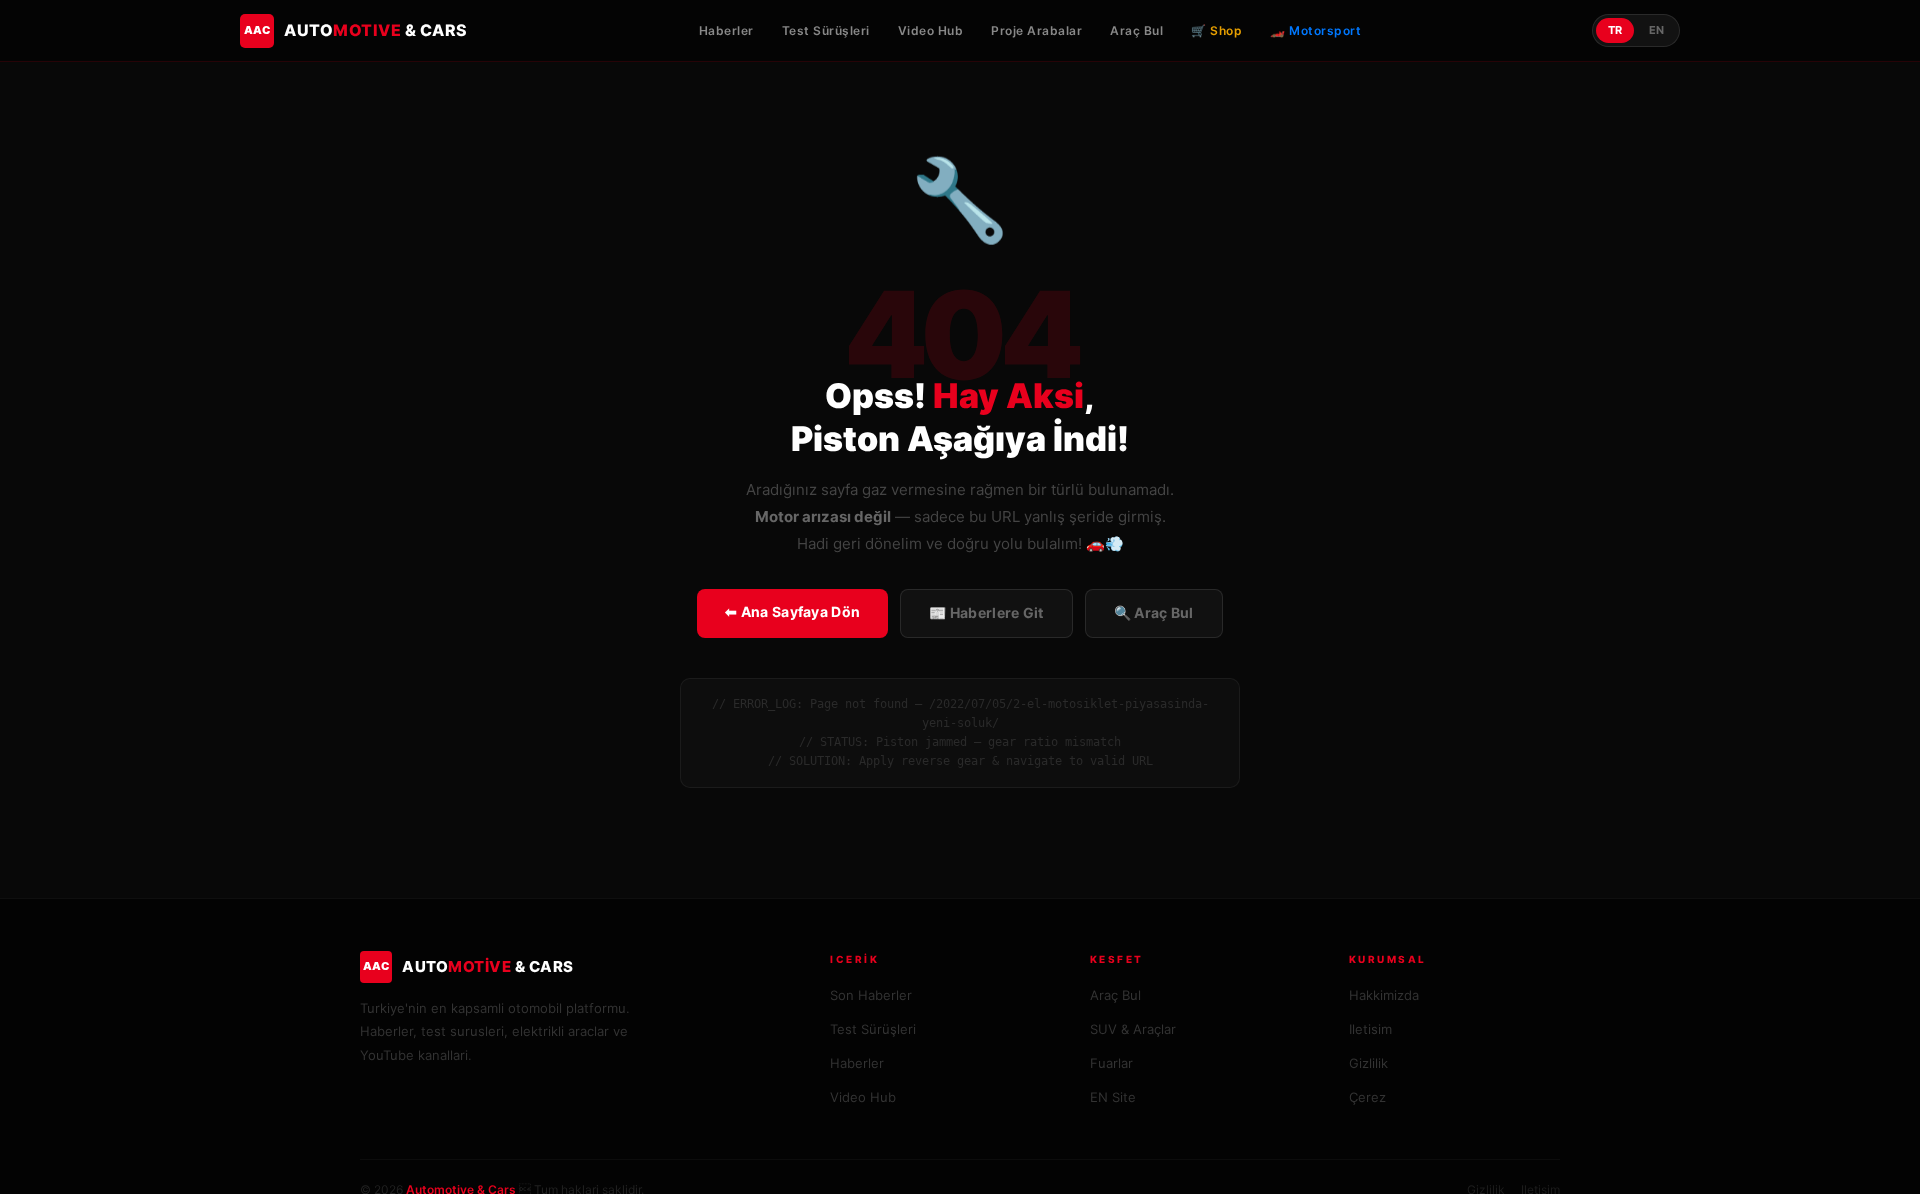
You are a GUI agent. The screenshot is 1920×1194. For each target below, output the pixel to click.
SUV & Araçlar (1133, 1029)
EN (1656, 30)
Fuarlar (1111, 1063)
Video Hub (931, 30)
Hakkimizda (1384, 995)
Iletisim (1370, 1029)
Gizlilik (1368, 1063)
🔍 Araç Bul (1154, 612)
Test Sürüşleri (826, 30)
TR (1615, 30)
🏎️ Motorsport (1315, 30)
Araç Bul (1136, 30)
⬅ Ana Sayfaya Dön (792, 611)
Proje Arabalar (1036, 30)
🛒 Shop (1216, 30)
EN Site (1113, 1097)
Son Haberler (871, 995)
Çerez (1367, 1097)
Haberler (726, 30)
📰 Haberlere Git (986, 612)
